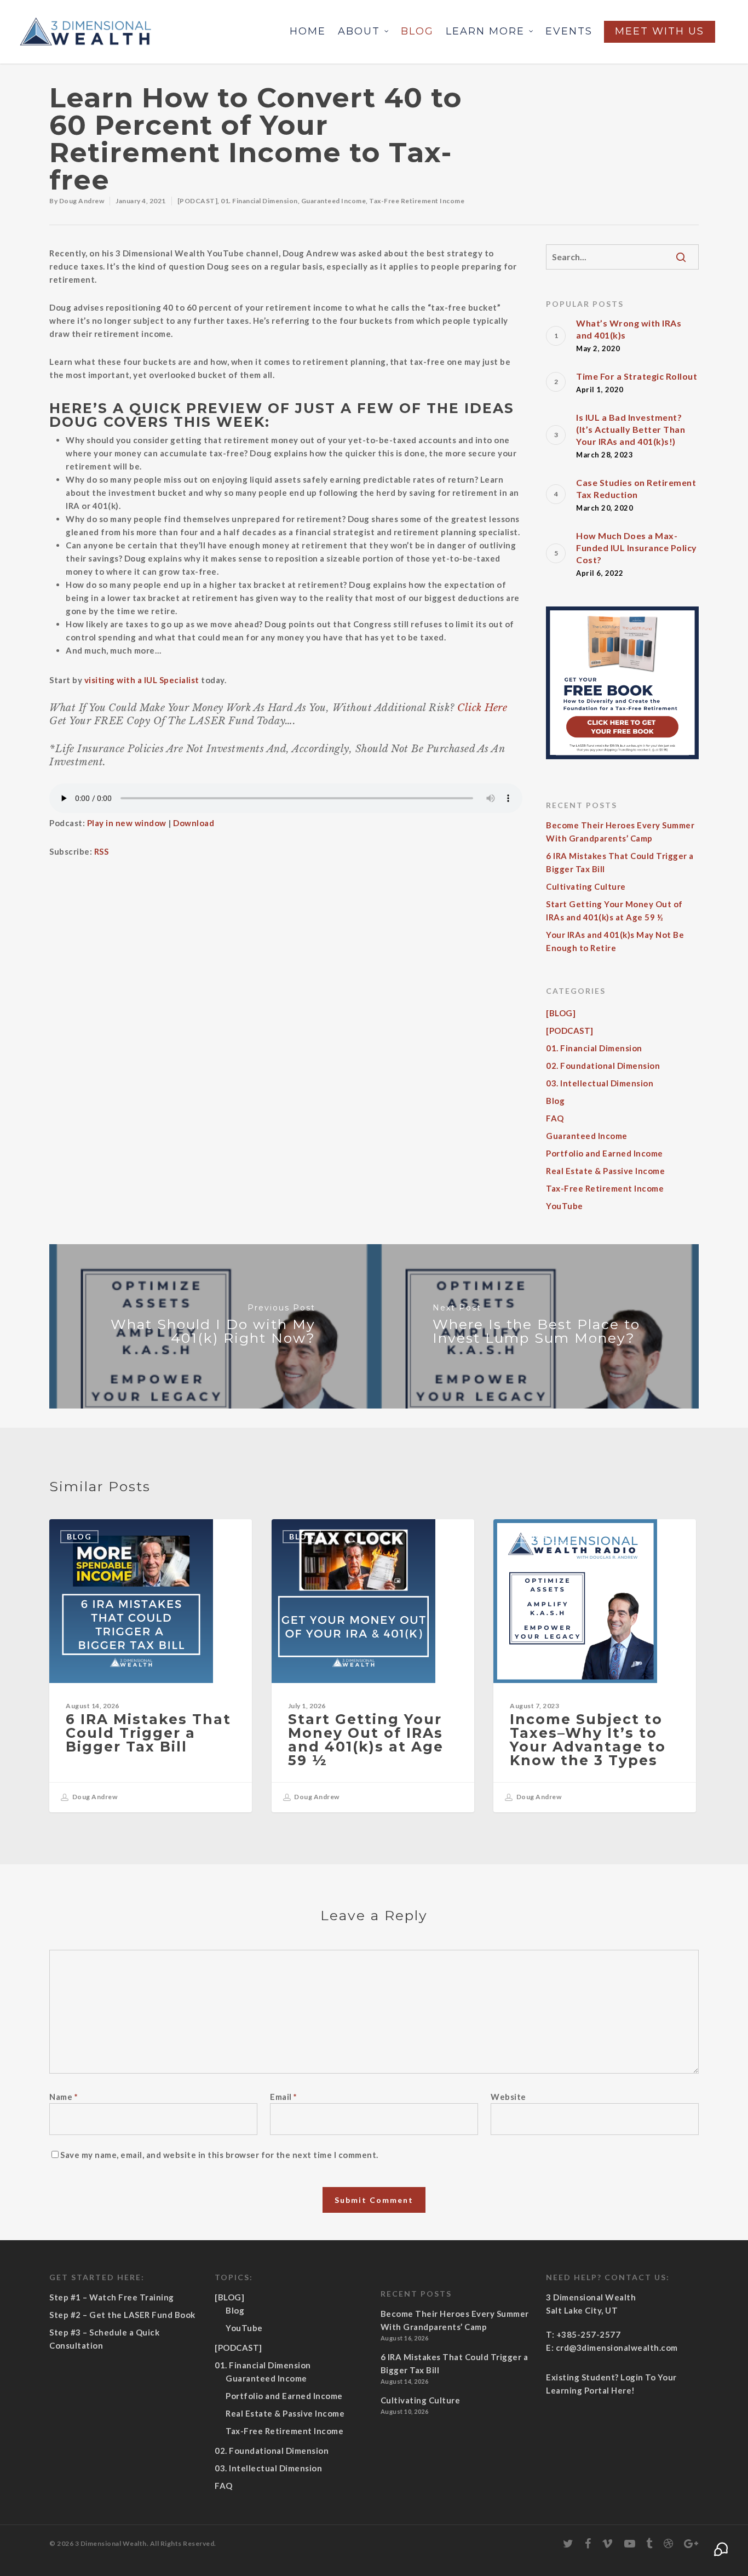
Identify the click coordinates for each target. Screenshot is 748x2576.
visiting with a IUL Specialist (142, 680)
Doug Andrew (82, 201)
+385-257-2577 (589, 2334)
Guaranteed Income (334, 201)
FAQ (555, 1118)
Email (284, 2097)
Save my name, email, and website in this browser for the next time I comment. (219, 2155)
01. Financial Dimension (259, 201)
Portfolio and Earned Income (605, 1153)
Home (308, 31)
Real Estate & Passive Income (605, 1171)
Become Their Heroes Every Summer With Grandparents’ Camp (620, 832)
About (359, 31)
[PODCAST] (198, 201)
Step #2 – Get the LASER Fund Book (122, 2315)
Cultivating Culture (586, 886)
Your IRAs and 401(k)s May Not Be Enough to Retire (615, 941)
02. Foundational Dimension (603, 1066)
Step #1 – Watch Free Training (112, 2297)
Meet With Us (660, 31)
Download (194, 823)
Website (508, 2097)
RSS (102, 851)
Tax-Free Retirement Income (417, 201)
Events (569, 31)
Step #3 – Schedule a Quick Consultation (104, 2339)
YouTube (565, 1206)
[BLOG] (561, 1013)
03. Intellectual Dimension (600, 1083)
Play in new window (127, 823)
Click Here (482, 708)
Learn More (485, 31)
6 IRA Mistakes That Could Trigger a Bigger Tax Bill (620, 862)
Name (64, 2097)
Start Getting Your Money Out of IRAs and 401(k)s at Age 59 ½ (614, 911)
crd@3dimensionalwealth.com (617, 2348)
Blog (417, 31)
